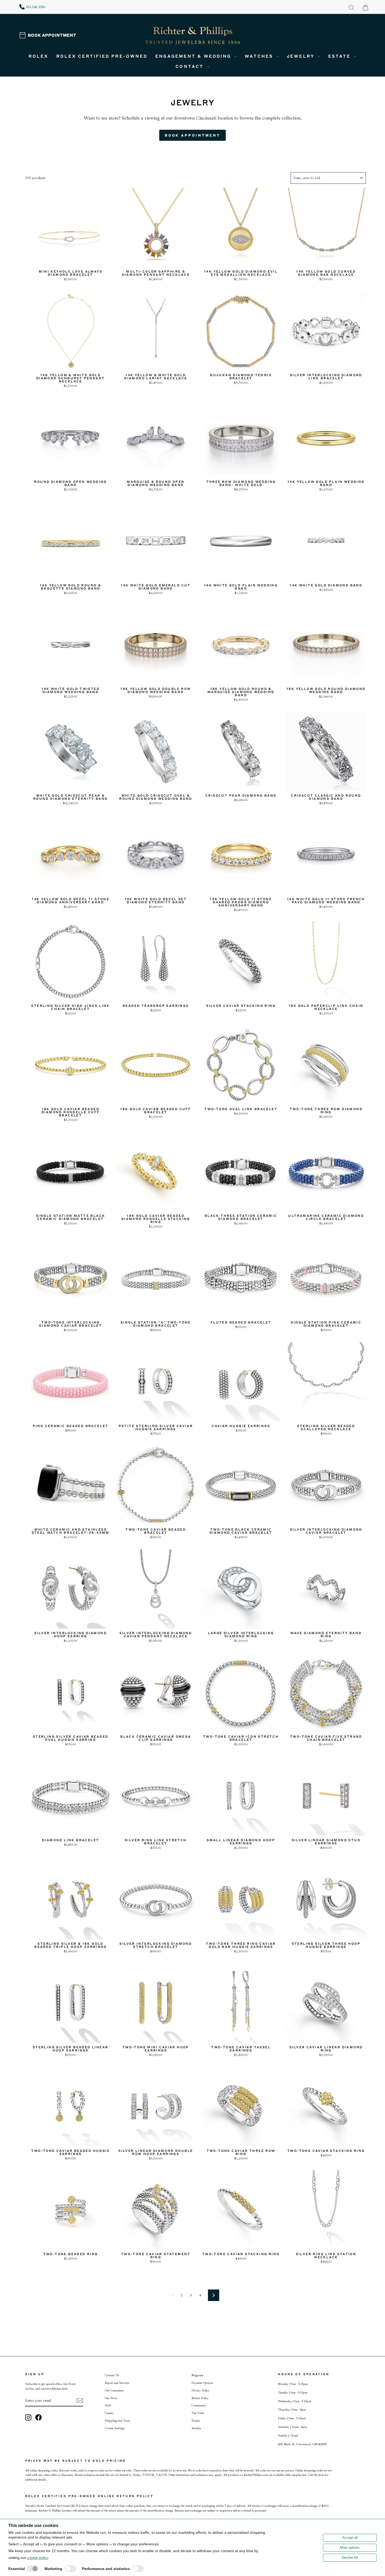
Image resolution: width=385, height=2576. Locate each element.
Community (199, 2405)
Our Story (111, 2398)
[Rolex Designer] (346, 36)
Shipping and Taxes (117, 2421)
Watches (260, 56)
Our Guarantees (114, 2391)
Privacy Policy (200, 2391)
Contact (191, 66)
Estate (340, 56)
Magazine (197, 2375)
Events (196, 2421)
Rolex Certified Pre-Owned (102, 56)
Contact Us (112, 2375)
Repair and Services (117, 2383)
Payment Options (202, 2383)
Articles (196, 2428)
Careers (109, 2413)
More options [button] (350, 2548)
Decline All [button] (350, 2558)
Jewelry (302, 56)
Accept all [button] (350, 2538)
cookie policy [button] (38, 2558)
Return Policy (200, 2398)
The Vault (198, 2413)
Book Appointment (52, 35)
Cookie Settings (115, 2428)
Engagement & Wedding (194, 56)
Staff (108, 2405)
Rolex (38, 56)
